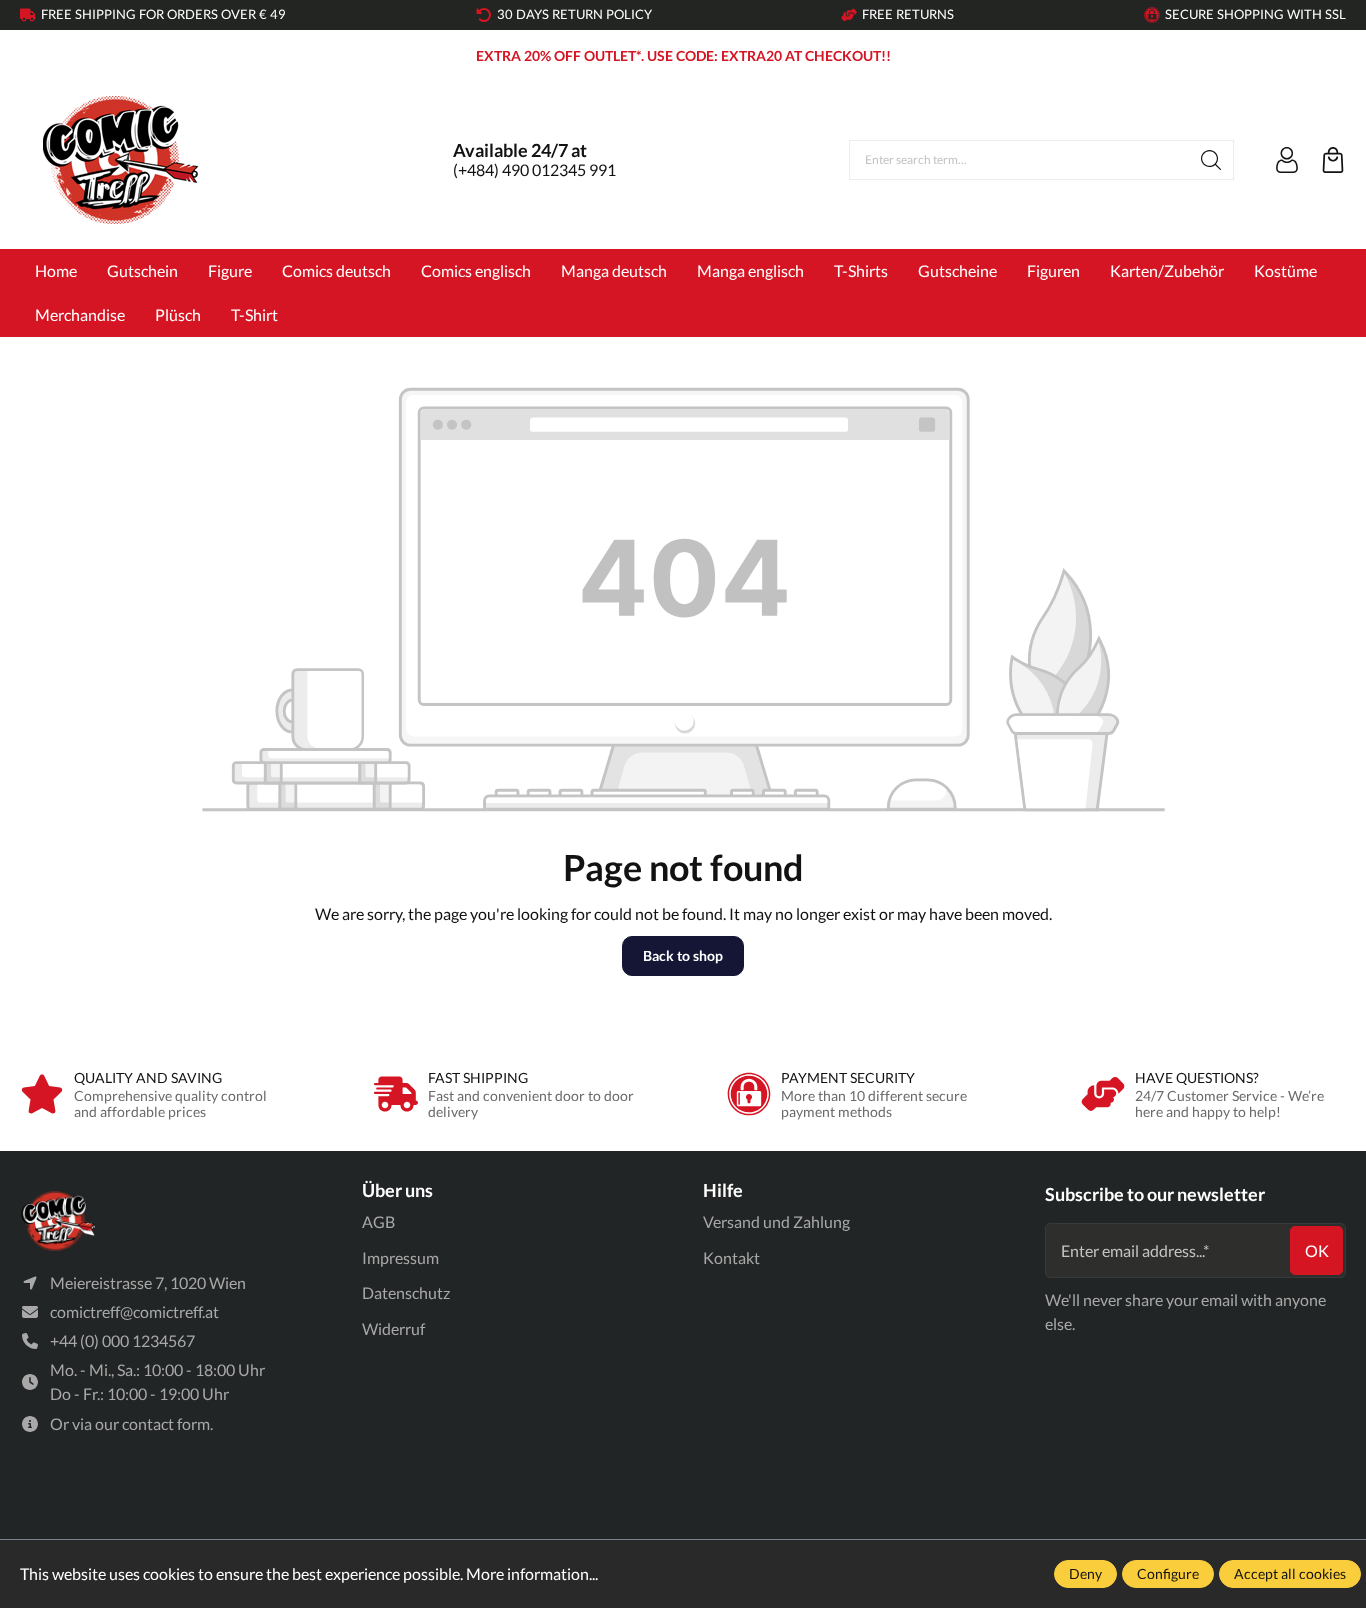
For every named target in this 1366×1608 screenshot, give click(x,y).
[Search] (1211, 160)
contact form (166, 1423)
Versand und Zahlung (776, 1221)
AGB (378, 1221)
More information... (532, 1573)
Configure (1168, 1573)
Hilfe (723, 1190)
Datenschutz (406, 1292)
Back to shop (683, 955)
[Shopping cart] (1333, 160)
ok (1317, 1250)
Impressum (400, 1257)
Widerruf (393, 1328)
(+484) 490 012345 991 (534, 169)
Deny (1085, 1573)
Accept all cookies (1290, 1573)
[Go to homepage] (120, 160)
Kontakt (731, 1257)
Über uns (397, 1190)
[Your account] (1287, 160)
